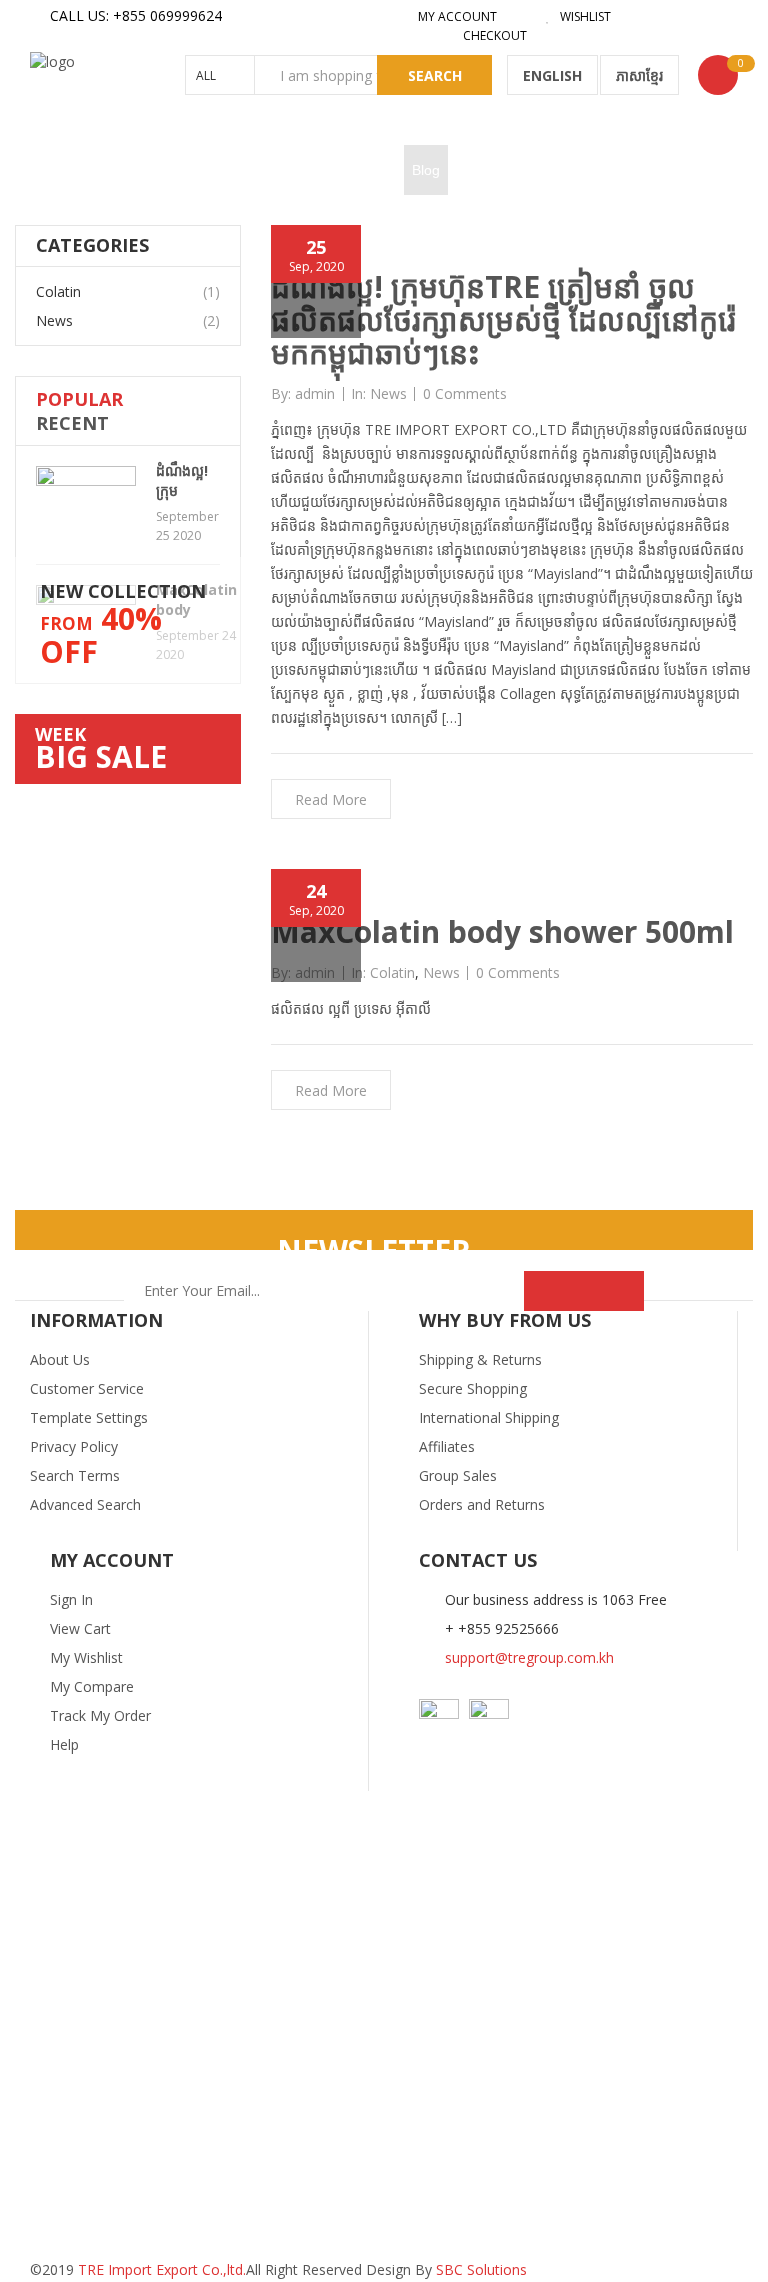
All (206, 75)
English (552, 75)
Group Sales (458, 1475)
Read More (331, 799)
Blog (426, 170)
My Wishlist (86, 1657)
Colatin (58, 291)
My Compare (92, 1686)
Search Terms (75, 1475)
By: (281, 393)
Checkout (493, 35)
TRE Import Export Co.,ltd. (162, 2269)
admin (315, 394)
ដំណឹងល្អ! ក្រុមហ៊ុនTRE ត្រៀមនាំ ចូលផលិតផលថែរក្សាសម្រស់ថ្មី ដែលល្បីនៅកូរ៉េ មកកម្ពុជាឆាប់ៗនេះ (503, 319)
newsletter (374, 1250)
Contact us (301, 170)
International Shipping (489, 1417)
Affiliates (447, 1446)
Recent (72, 423)
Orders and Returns (482, 1504)
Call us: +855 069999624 (136, 15)
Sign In (71, 1599)
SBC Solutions (481, 2269)
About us (221, 170)
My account (456, 16)
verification (490, 170)
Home (57, 170)
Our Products (134, 170)
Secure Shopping (473, 1388)
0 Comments (465, 394)
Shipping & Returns (480, 1359)
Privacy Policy (74, 1446)
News (54, 320)
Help (64, 1744)
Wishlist (584, 16)
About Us (60, 1359)
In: (358, 393)
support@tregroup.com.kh (529, 1657)
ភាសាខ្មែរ (639, 75)
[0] (718, 75)
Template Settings (89, 1417)
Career (374, 170)
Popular (79, 399)
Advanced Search (85, 1504)
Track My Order (100, 1715)
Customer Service (87, 1388)
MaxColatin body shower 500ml (502, 931)
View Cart (80, 1628)
